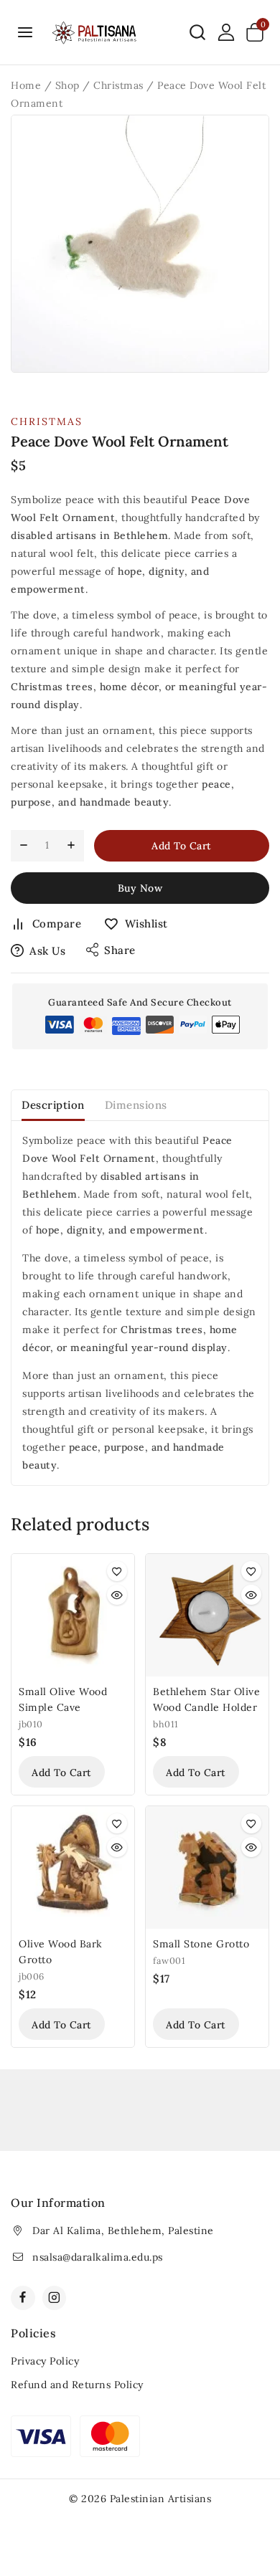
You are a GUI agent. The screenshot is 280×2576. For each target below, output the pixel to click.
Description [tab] (53, 1105)
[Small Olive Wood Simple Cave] (73, 1615)
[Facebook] (23, 2298)
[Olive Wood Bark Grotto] (73, 1867)
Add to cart (182, 846)
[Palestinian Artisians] (95, 32)
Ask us (47, 951)
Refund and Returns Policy (77, 2385)
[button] (62, 1772)
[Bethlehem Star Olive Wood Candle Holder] (207, 1615)
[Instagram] (55, 2298)
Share (120, 950)
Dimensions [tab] (136, 1105)
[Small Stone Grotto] (207, 1867)
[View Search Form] (197, 32)
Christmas (47, 421)
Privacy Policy (45, 2361)
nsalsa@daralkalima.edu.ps (98, 2257)
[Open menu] (25, 32)
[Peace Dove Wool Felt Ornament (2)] (140, 244)
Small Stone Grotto (201, 1944)
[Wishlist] (117, 1571)
